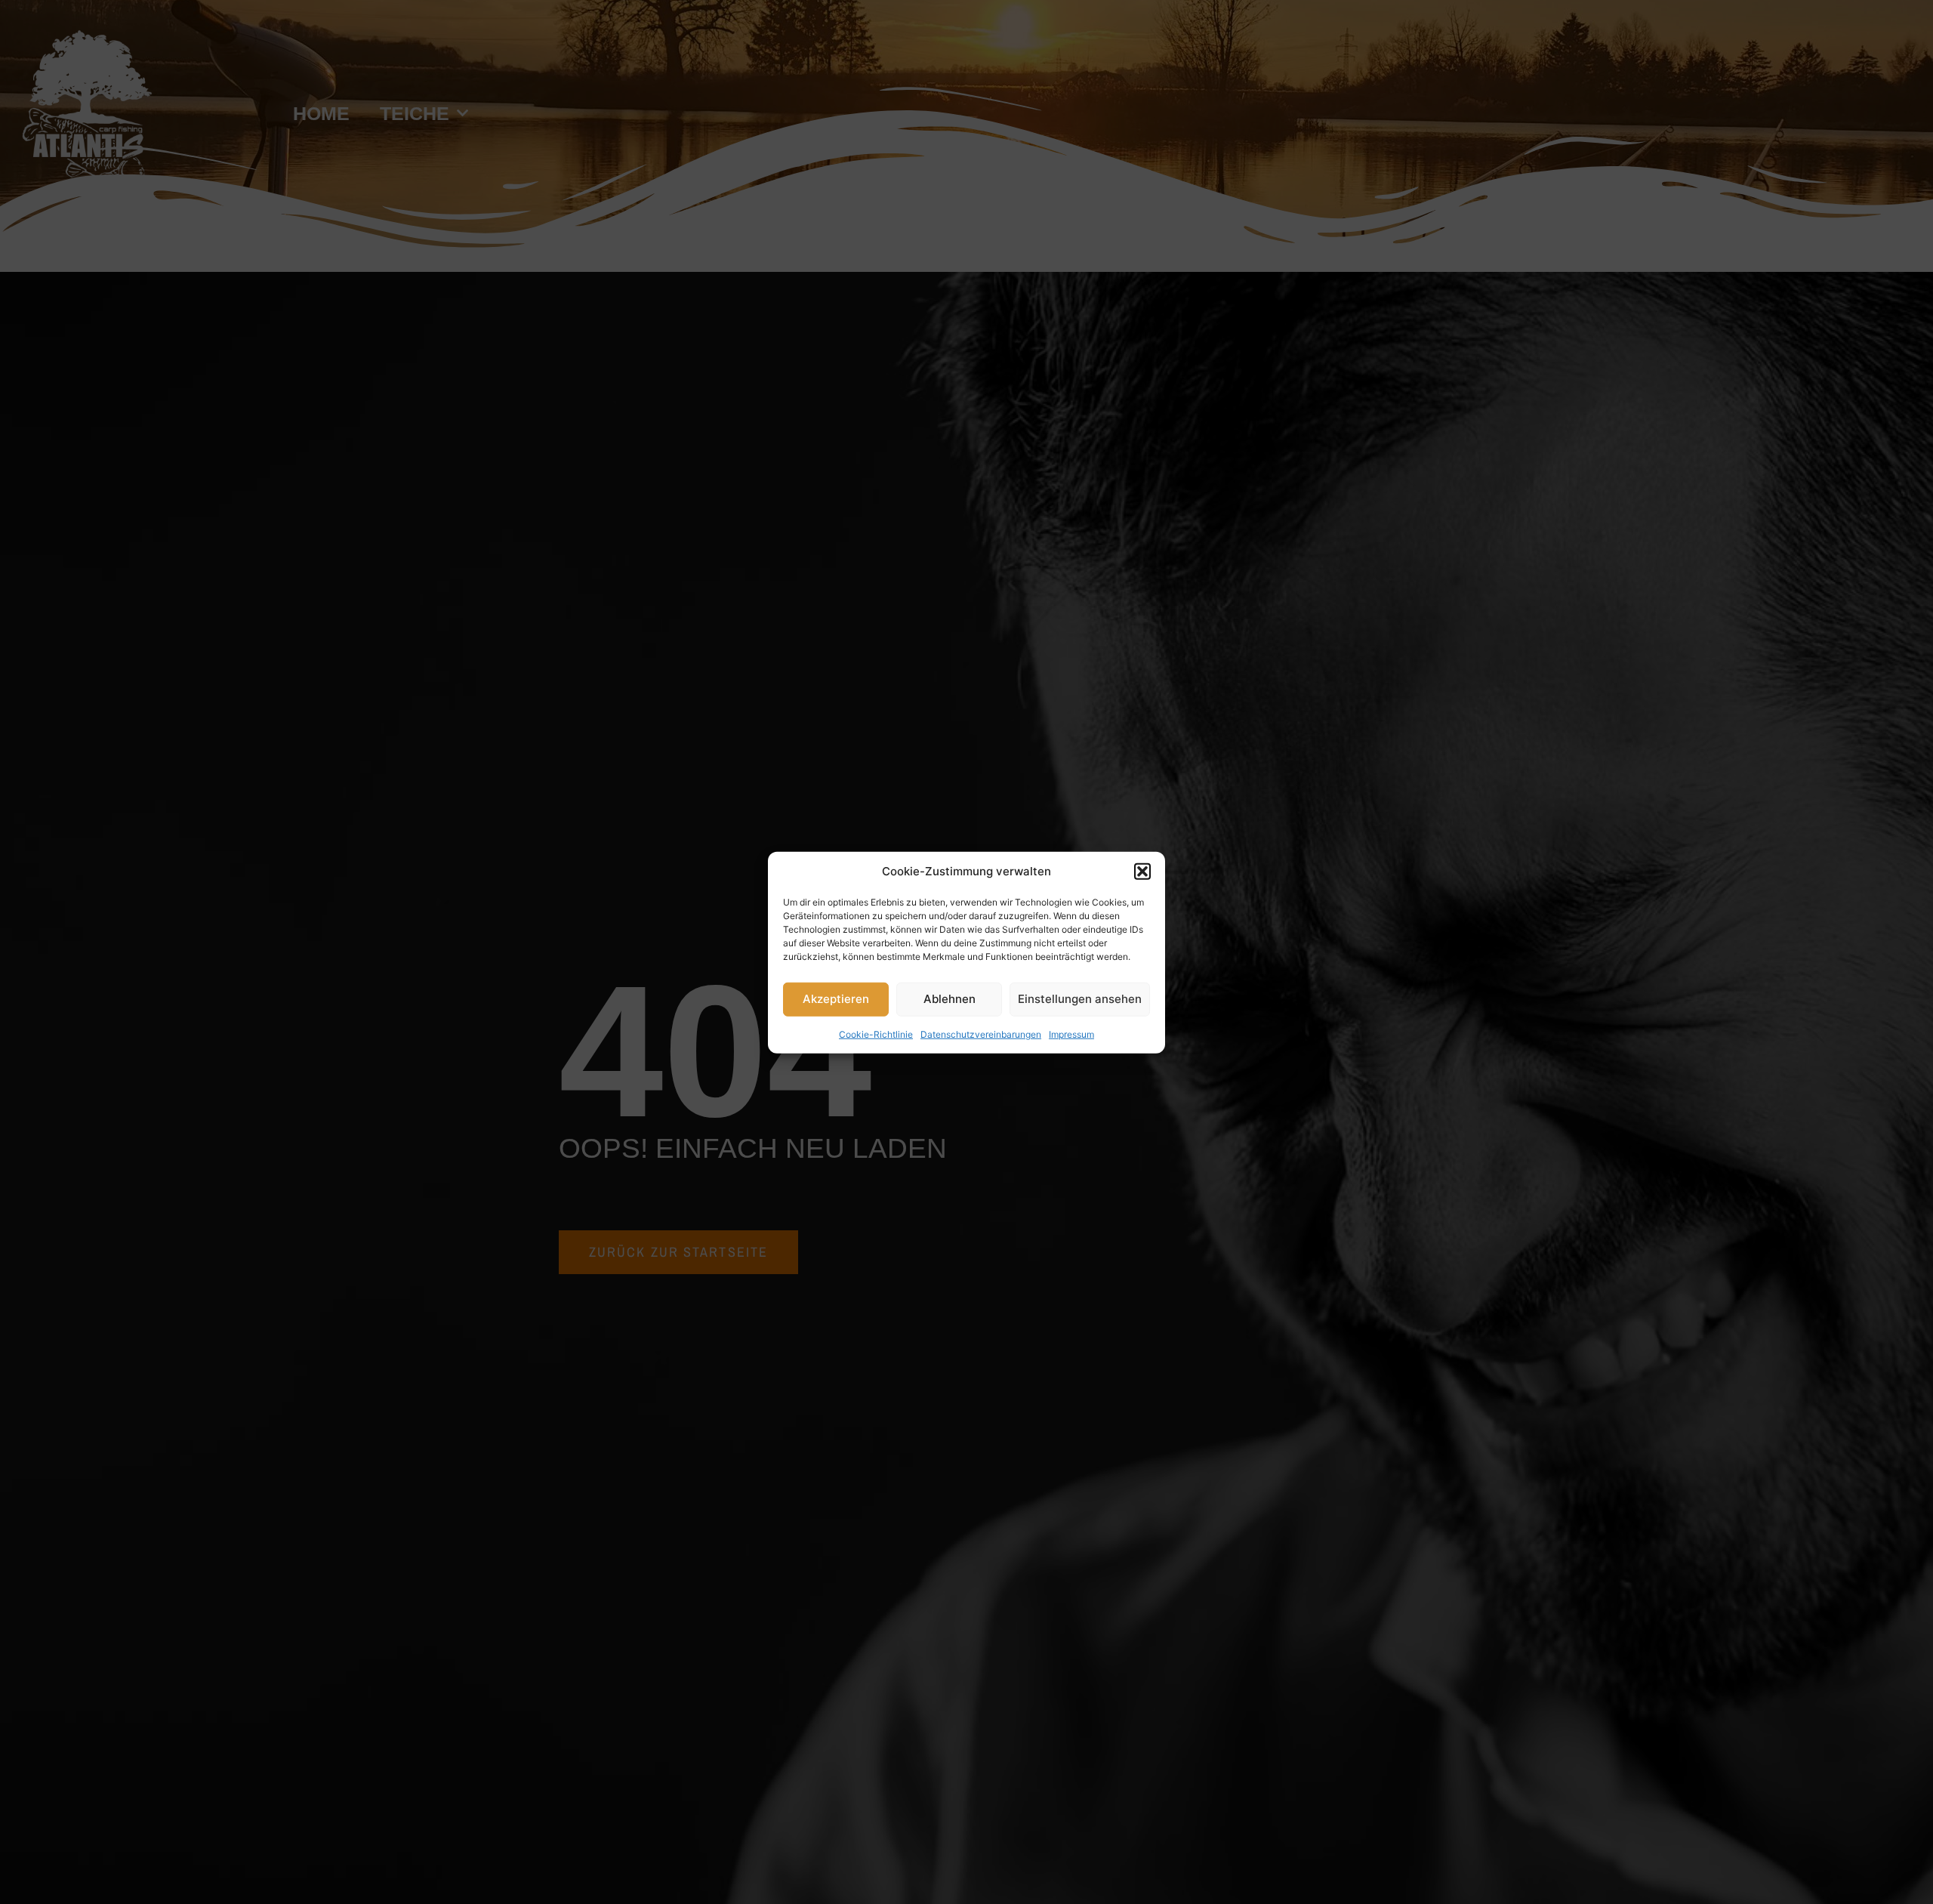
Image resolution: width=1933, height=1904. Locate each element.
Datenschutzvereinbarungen (981, 1034)
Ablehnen (950, 998)
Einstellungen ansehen (1080, 998)
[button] (1142, 872)
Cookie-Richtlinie (876, 1034)
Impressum (1071, 1034)
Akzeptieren (836, 998)
